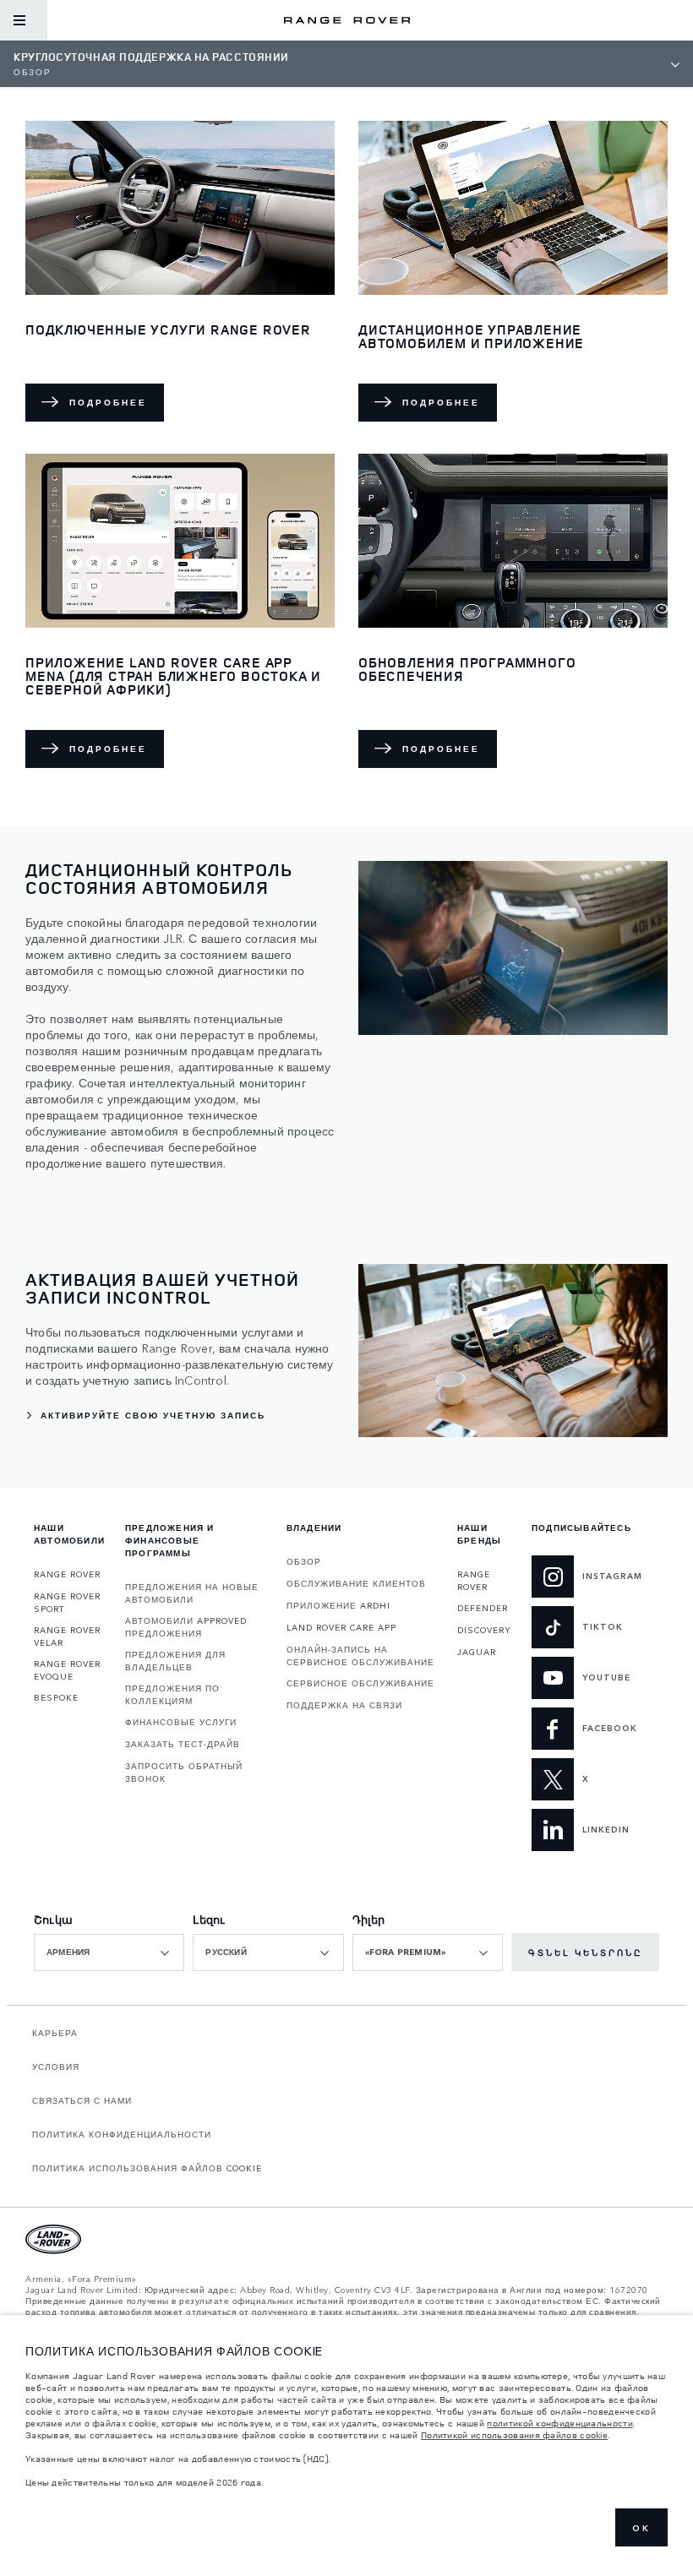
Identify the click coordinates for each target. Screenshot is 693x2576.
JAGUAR (477, 1652)
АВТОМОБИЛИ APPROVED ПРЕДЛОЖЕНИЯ (186, 1627)
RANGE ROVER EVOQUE (67, 1670)
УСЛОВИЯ (56, 2067)
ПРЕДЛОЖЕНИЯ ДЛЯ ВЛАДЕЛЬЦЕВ (175, 1661)
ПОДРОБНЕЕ (108, 402)
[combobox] (109, 1952)
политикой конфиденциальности (559, 2423)
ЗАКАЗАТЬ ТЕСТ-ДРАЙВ (183, 1744)
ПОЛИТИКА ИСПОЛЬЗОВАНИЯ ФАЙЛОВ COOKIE (147, 2168)
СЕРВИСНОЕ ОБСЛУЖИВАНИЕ (360, 1683)
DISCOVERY (484, 1630)
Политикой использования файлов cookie (514, 2435)
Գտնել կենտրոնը (585, 1952)
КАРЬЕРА (55, 2033)
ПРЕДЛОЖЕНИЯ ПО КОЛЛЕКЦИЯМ (172, 1694)
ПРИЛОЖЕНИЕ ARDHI (338, 1605)
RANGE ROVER (67, 1574)
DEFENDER (483, 1608)
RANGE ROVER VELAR (67, 1636)
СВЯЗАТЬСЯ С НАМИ (82, 2100)
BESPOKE (56, 1697)
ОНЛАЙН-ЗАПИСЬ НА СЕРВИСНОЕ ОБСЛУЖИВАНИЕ (360, 1656)
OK (641, 2528)
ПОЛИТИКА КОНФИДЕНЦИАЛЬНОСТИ (122, 2134)
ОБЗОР (304, 1561)
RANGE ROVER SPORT (67, 1602)
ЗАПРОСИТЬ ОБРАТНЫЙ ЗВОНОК (184, 1772)
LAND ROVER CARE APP (341, 1627)
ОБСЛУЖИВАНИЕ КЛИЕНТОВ (356, 1583)
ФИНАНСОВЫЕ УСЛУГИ (181, 1722)
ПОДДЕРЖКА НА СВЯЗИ (344, 1705)
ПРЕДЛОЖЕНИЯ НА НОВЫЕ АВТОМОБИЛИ (192, 1593)
